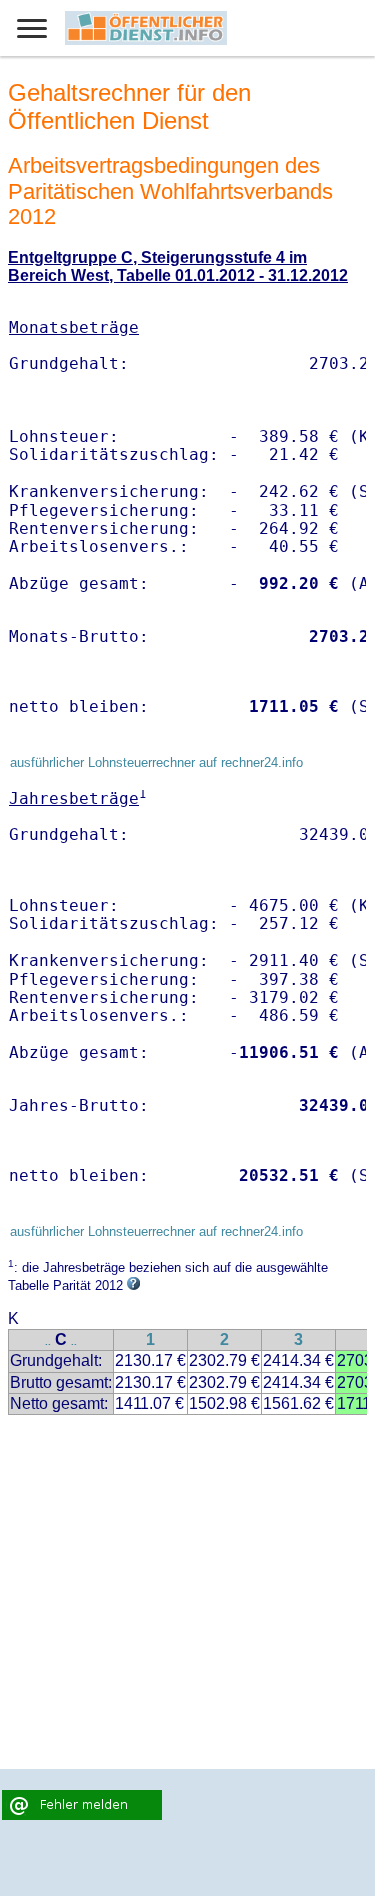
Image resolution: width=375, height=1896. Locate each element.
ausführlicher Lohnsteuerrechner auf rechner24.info (156, 762)
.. (48, 1341)
